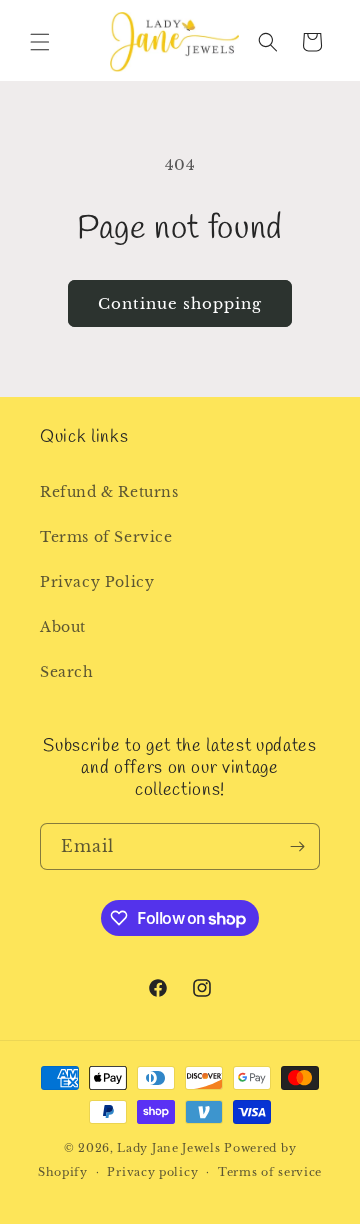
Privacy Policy (97, 582)
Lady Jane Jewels (168, 1148)
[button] (40, 42)
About (63, 627)
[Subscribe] (297, 846)
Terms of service (270, 1172)
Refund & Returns (109, 492)
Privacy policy (152, 1172)
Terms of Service (106, 537)
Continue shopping (180, 303)
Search (67, 672)
